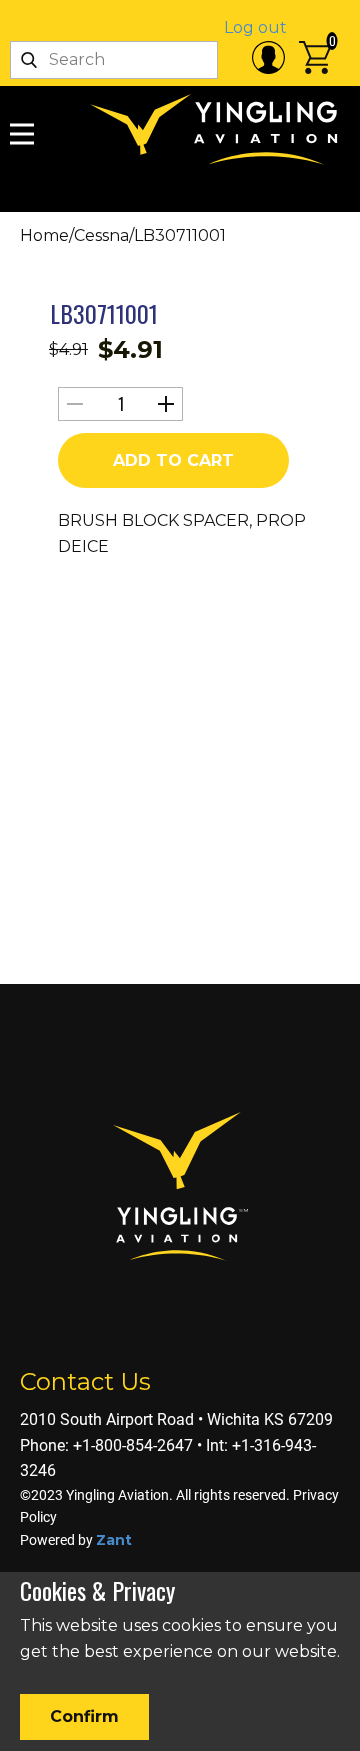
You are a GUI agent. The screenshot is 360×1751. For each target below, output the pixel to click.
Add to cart (173, 460)
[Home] (220, 130)
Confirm (84, 1716)
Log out (255, 27)
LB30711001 (104, 313)
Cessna (101, 235)
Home (44, 235)
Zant (114, 1540)
